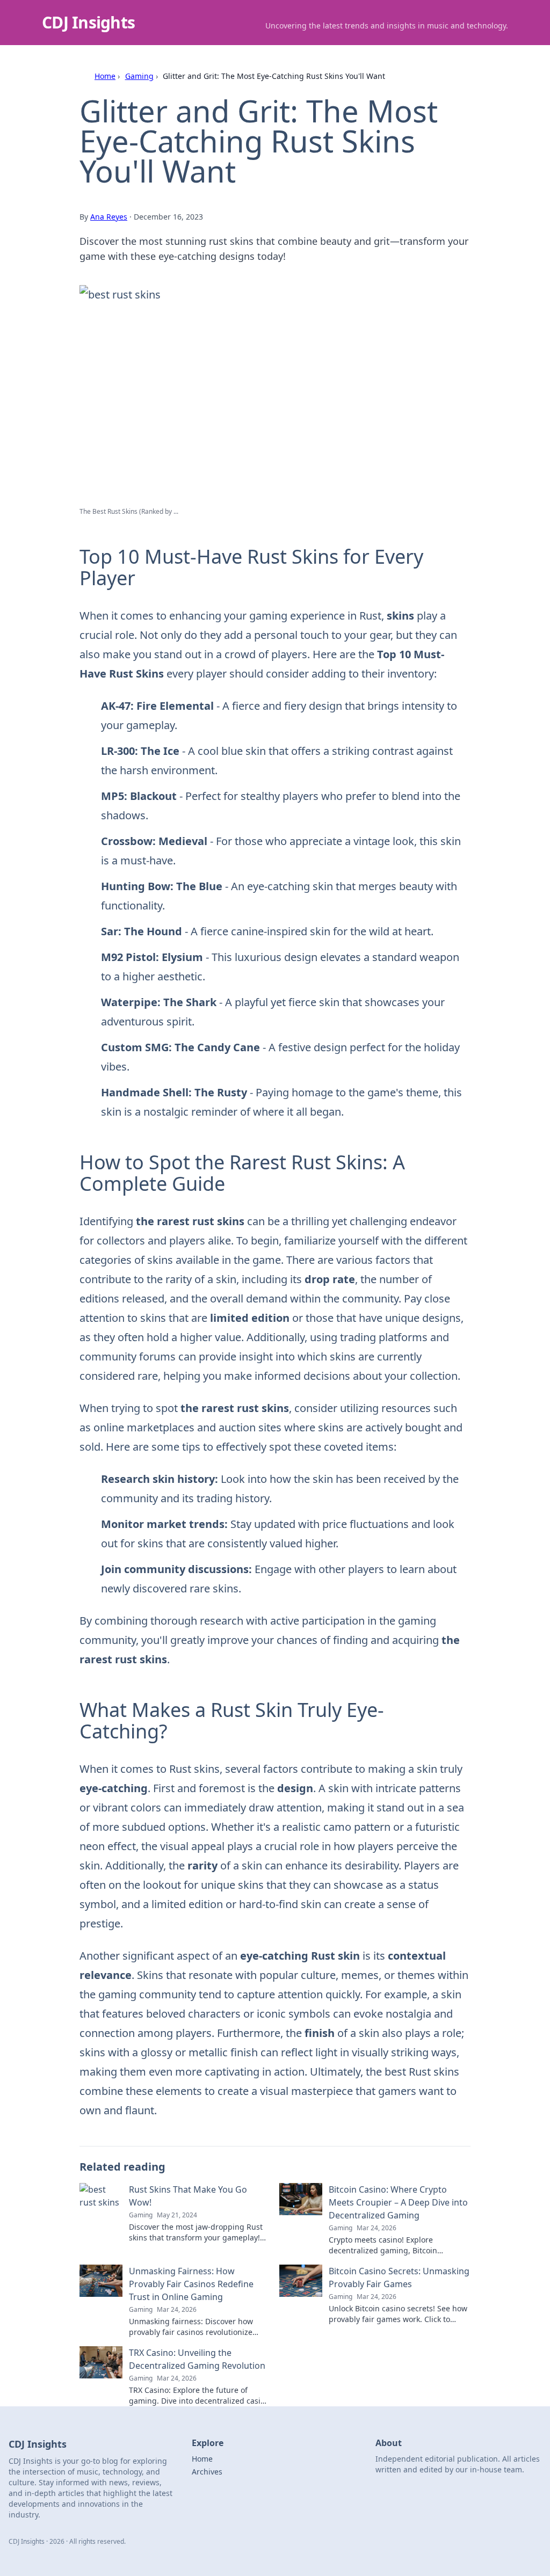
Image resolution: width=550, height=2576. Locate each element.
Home (105, 76)
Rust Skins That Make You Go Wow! (188, 2196)
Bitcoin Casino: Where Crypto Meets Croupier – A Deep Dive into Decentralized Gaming (398, 2202)
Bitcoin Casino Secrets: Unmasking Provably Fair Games (399, 2277)
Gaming (139, 76)
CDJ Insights (88, 22)
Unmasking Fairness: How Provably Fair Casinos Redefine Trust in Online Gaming (191, 2284)
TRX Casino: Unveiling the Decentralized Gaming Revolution (197, 2359)
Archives (207, 2472)
